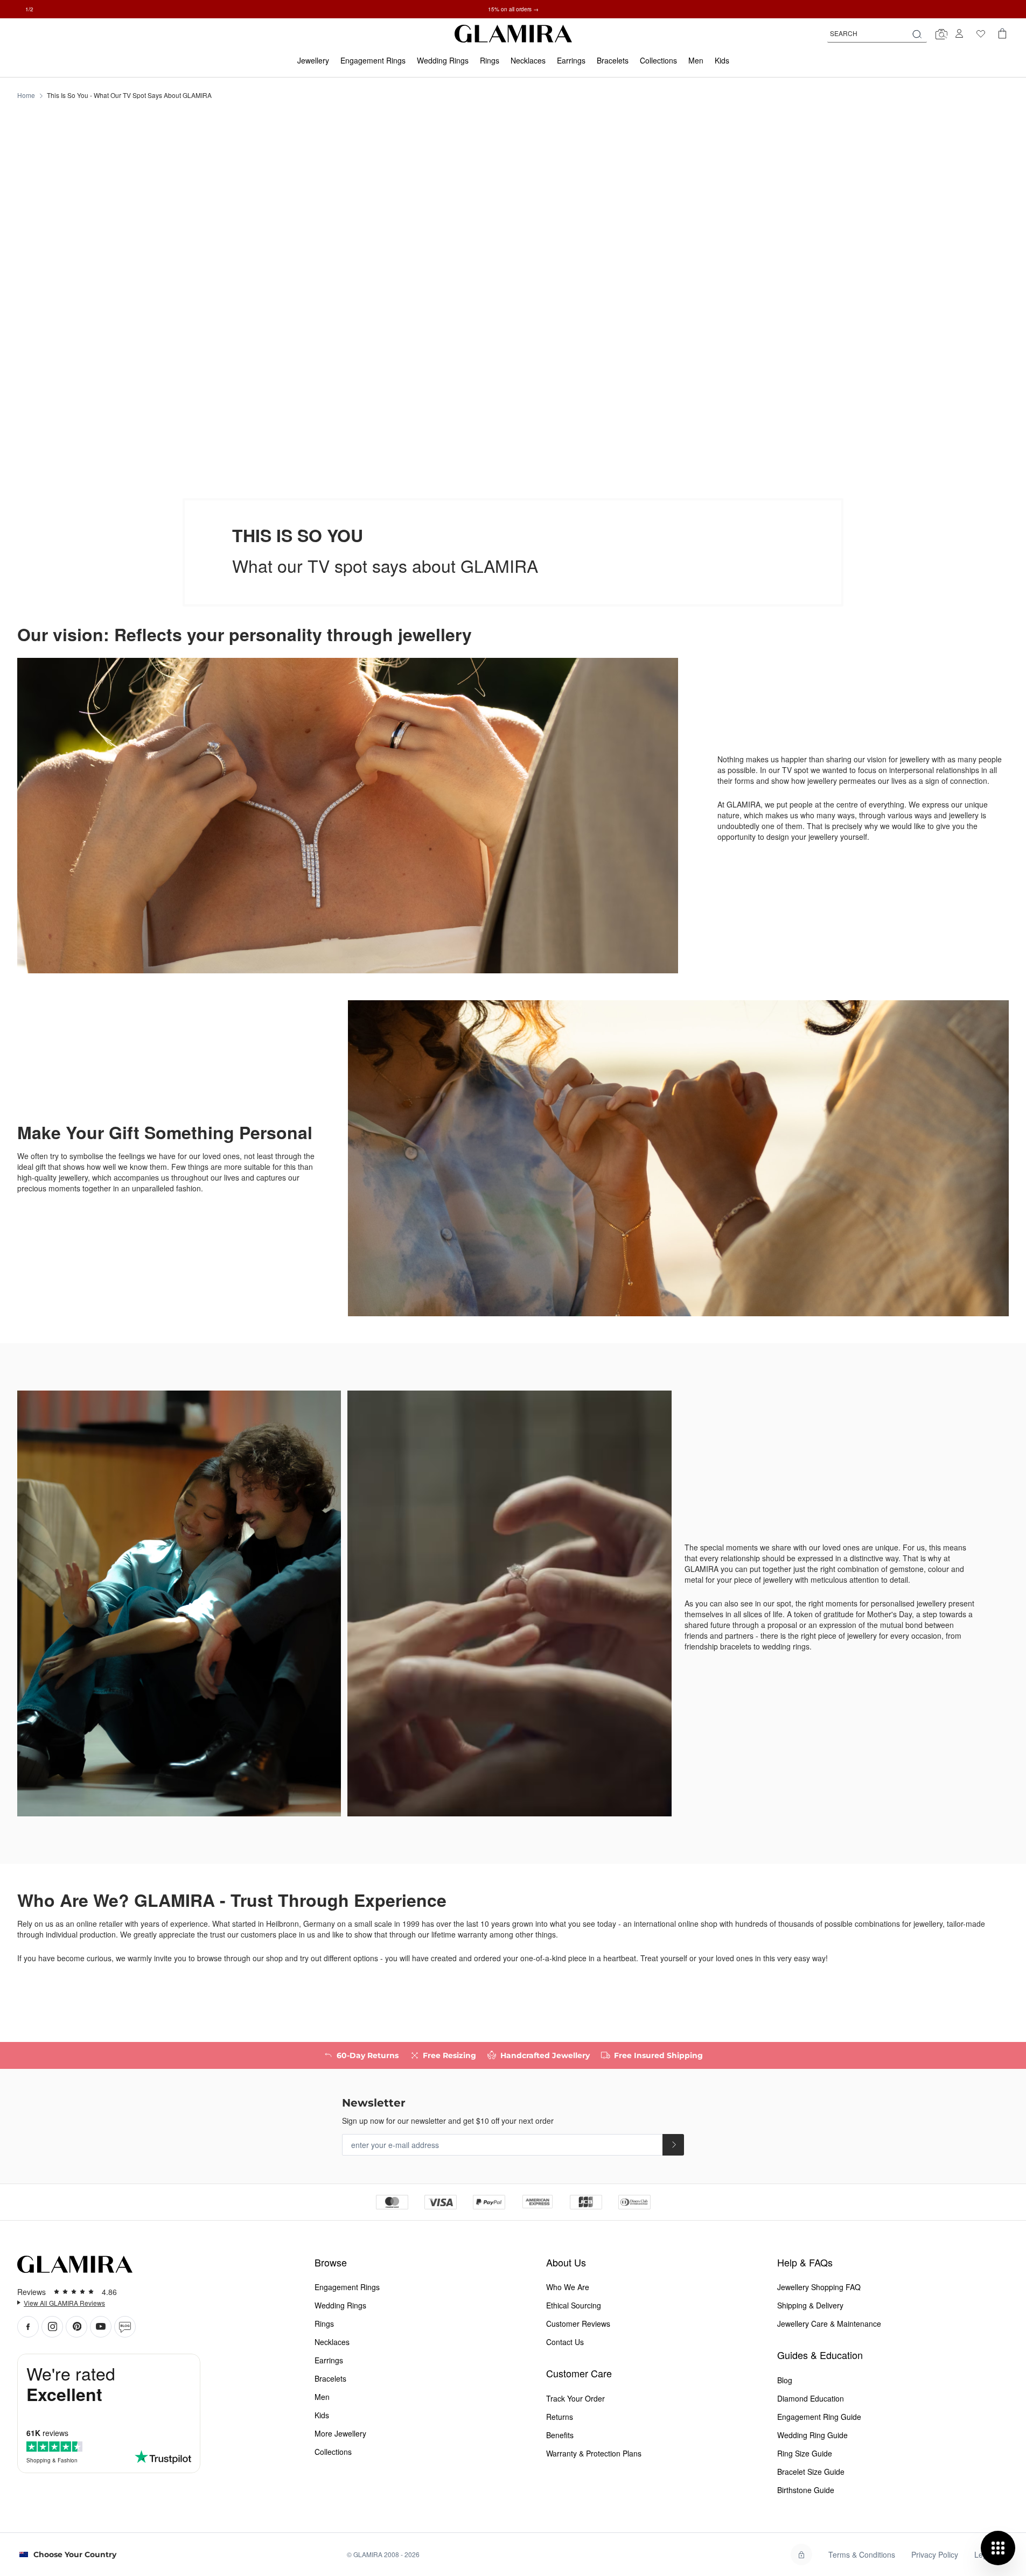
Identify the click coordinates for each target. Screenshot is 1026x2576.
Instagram (52, 2327)
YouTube (101, 2327)
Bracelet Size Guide (811, 2472)
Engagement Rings (347, 2287)
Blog (125, 2327)
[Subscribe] (673, 2145)
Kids (322, 2415)
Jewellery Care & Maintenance (829, 2324)
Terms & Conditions (862, 2554)
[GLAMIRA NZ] (513, 34)
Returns (560, 2417)
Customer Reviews (578, 2324)
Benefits (560, 2435)
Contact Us (565, 2342)
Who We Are (568, 2287)
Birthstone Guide (806, 2490)
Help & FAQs (805, 2262)
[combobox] (877, 33)
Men (322, 2397)
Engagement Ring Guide (819, 2417)
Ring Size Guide (805, 2453)
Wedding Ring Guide (812, 2435)
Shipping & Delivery (810, 2305)
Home (26, 95)
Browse (331, 2262)
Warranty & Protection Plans (594, 2453)
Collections (333, 2452)
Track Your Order (575, 2398)
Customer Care (579, 2373)
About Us (566, 2262)
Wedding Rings (340, 2305)
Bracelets (330, 2378)
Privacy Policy (935, 2554)
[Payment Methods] (513, 2201)
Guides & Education (820, 2355)
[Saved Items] (981, 33)
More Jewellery (340, 2433)
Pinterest (76, 2327)
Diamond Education (811, 2398)
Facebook (28, 2327)
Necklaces (332, 2342)
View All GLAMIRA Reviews (64, 2303)
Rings (324, 2324)
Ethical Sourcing (574, 2305)
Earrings (329, 2360)
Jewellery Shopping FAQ (819, 2287)
